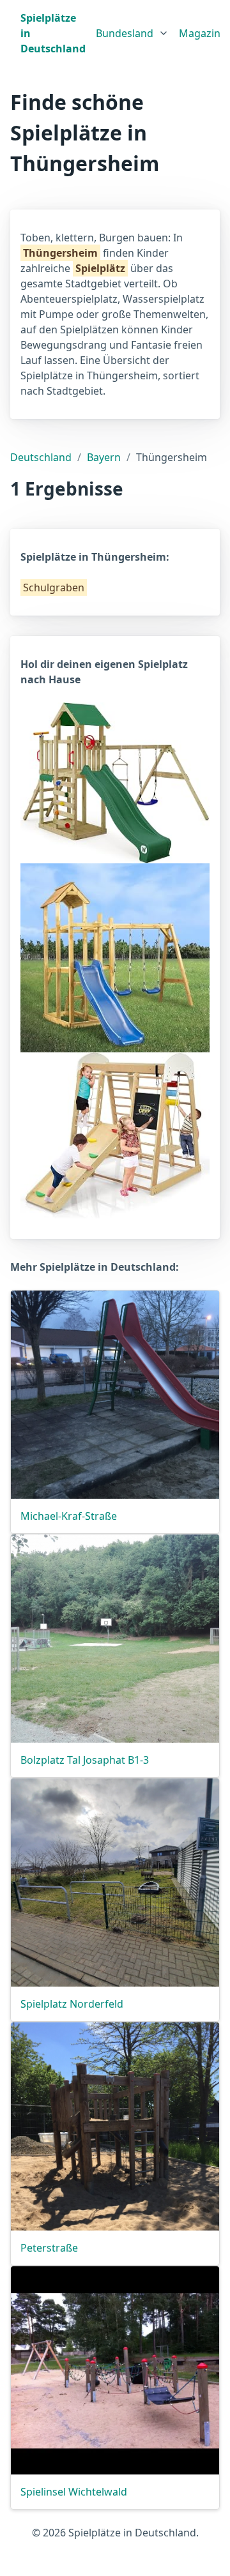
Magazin (200, 33)
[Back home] (10, 33)
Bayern (104, 457)
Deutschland (41, 457)
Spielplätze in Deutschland (53, 33)
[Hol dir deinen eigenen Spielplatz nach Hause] (115, 782)
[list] (132, 31)
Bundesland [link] (125, 33)
